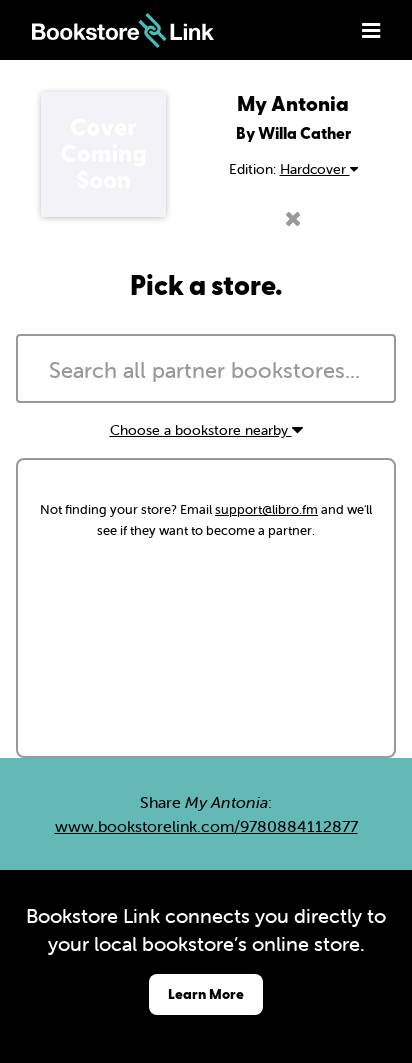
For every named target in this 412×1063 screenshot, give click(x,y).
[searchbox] (206, 371)
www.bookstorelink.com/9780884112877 (206, 826)
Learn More (206, 993)
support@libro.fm (266, 509)
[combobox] (206, 369)
